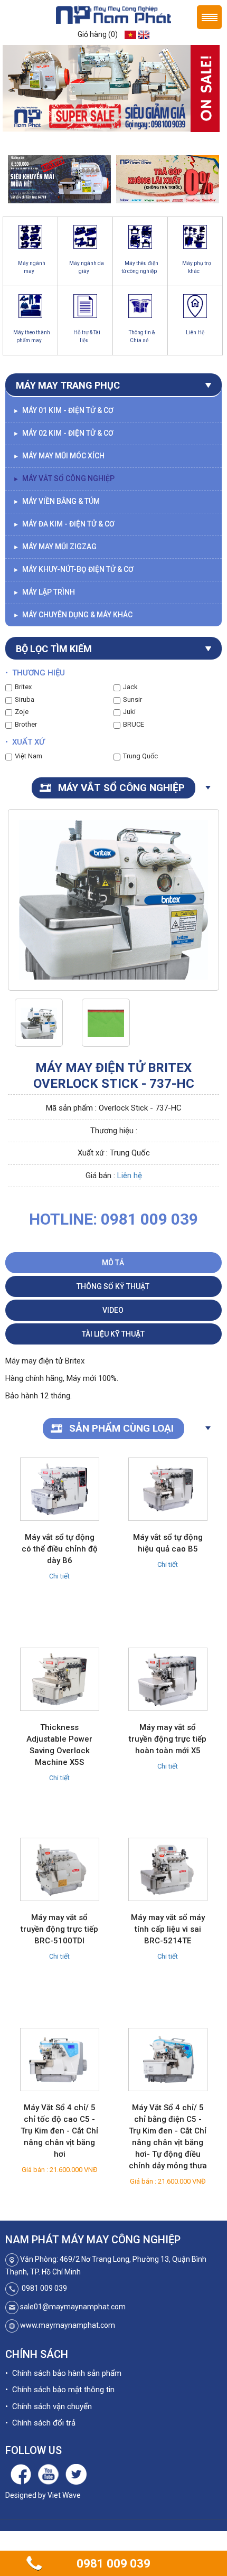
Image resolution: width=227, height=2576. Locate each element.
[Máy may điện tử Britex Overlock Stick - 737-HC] (39, 1023)
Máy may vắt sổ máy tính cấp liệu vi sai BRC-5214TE (168, 1929)
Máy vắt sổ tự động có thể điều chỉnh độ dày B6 (60, 1549)
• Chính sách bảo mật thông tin (60, 2390)
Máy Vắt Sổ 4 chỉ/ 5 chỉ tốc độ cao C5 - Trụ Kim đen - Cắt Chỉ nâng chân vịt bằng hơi (59, 2131)
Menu (209, 17)
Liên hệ (130, 1176)
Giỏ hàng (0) (98, 34)
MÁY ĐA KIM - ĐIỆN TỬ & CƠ (64, 524)
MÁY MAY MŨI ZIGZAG (55, 547)
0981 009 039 (113, 2564)
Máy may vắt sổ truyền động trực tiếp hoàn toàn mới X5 (168, 1739)
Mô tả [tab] (113, 1263)
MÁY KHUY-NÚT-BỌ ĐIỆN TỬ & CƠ (73, 569)
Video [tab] (113, 1310)
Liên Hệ (195, 332)
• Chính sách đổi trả (40, 2423)
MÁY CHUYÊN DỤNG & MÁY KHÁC (73, 615)
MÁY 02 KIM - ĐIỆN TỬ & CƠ (63, 433)
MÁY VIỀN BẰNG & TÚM (56, 501)
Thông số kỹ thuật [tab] (113, 1286)
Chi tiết (59, 1576)
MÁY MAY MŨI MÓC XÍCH (59, 456)
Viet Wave (64, 2495)
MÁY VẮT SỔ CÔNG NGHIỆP (64, 478)
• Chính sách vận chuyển (49, 2406)
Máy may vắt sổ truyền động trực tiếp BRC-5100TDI (59, 1929)
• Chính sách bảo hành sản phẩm (63, 2373)
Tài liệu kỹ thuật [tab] (113, 1334)
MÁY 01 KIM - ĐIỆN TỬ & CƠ (63, 410)
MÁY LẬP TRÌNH (44, 592)
